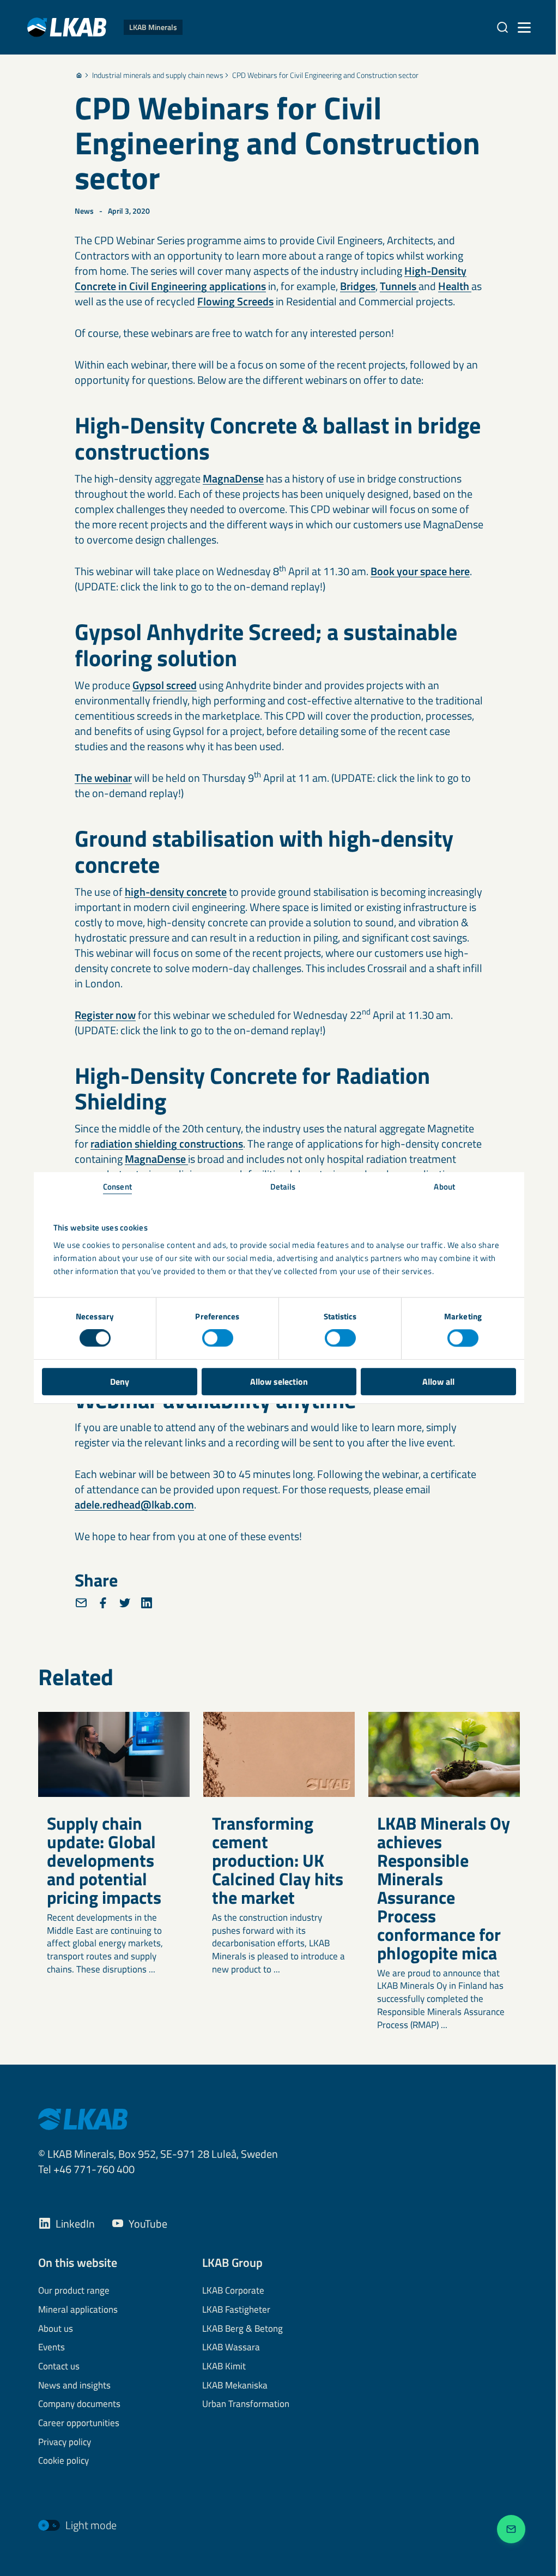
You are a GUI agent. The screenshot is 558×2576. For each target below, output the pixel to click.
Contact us (59, 2367)
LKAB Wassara (231, 2348)
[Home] (79, 75)
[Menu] (524, 27)
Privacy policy (65, 2442)
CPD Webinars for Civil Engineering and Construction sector (325, 75)
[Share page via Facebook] (103, 1603)
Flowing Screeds (235, 301)
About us (56, 2329)
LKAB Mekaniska (235, 2386)
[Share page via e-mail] (81, 1603)
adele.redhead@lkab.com (134, 1504)
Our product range (74, 2291)
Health (455, 286)
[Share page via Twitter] (125, 1603)
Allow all (438, 1381)
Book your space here (420, 571)
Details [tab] (283, 1187)
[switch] (218, 1338)
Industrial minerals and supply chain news (158, 75)
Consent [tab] (117, 1187)
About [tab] (444, 1187)
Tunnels (399, 286)
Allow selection (279, 1381)
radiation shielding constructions (167, 1144)
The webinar (103, 778)
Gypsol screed (165, 685)
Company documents (79, 2404)
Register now (105, 1015)
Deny (120, 1381)
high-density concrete (176, 892)
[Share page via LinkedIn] (147, 1603)
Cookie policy (63, 2461)
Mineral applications (78, 2310)
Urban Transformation (246, 2404)
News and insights (74, 2386)
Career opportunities (79, 2423)
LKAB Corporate (233, 2291)
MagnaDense (233, 478)
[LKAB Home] (83, 2118)
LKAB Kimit (224, 2367)
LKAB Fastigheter (236, 2310)
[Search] (502, 27)
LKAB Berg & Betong (242, 2329)
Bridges (358, 286)
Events (51, 2348)
